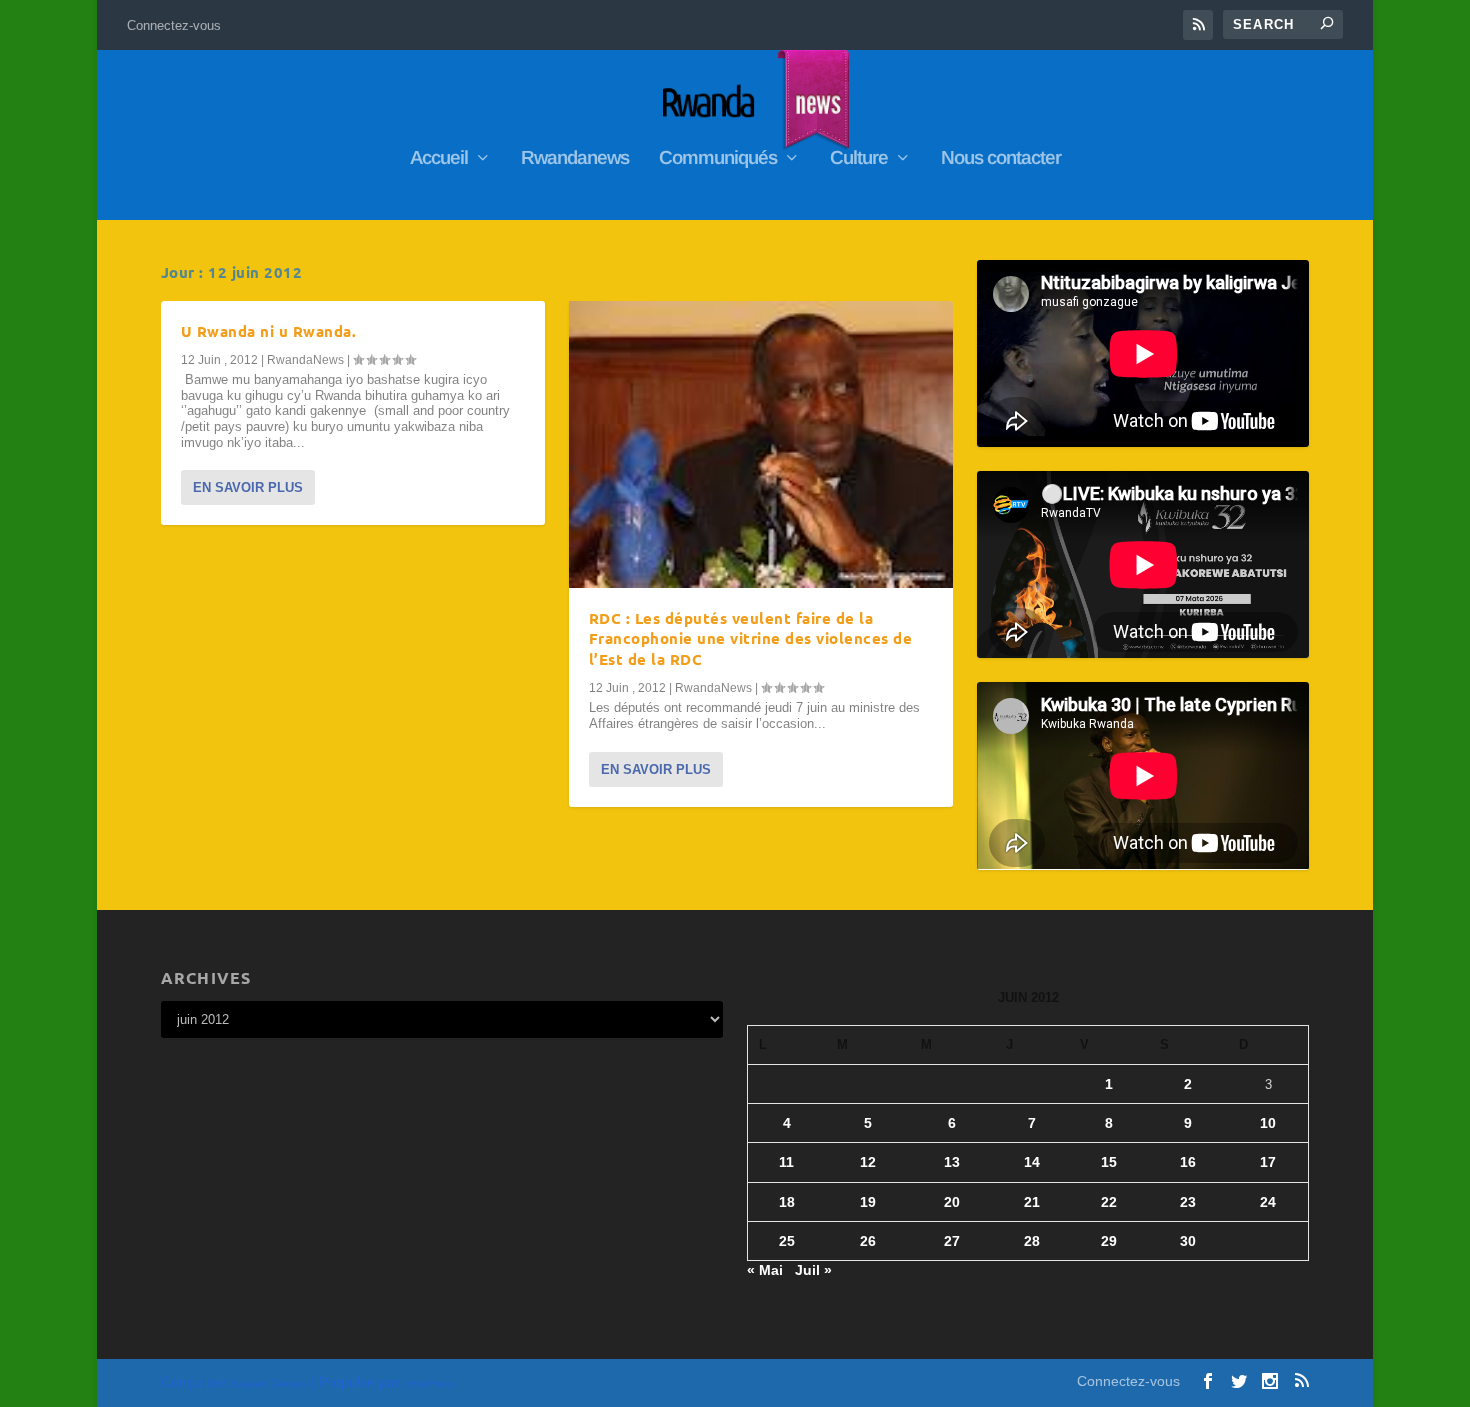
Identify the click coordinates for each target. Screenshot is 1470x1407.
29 (1109, 1241)
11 (786, 1162)
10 (1268, 1123)
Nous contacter (1001, 159)
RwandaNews (305, 360)
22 (1109, 1202)
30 (1188, 1241)
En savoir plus (248, 487)
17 (1268, 1162)
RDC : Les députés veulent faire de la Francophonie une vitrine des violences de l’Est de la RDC (751, 639)
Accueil (439, 159)
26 (868, 1241)
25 (787, 1241)
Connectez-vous (174, 25)
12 (868, 1162)
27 (952, 1241)
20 (952, 1202)
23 (1188, 1202)
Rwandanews (575, 159)
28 (1032, 1241)
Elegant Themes (269, 1383)
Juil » (813, 1270)
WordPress (429, 1383)
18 (787, 1202)
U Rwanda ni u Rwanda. (269, 331)
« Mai (765, 1270)
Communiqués (718, 159)
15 (1109, 1162)
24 (1268, 1202)
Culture (859, 159)
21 (1032, 1202)
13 (952, 1162)
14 (1032, 1162)
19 (868, 1202)
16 (1188, 1162)
